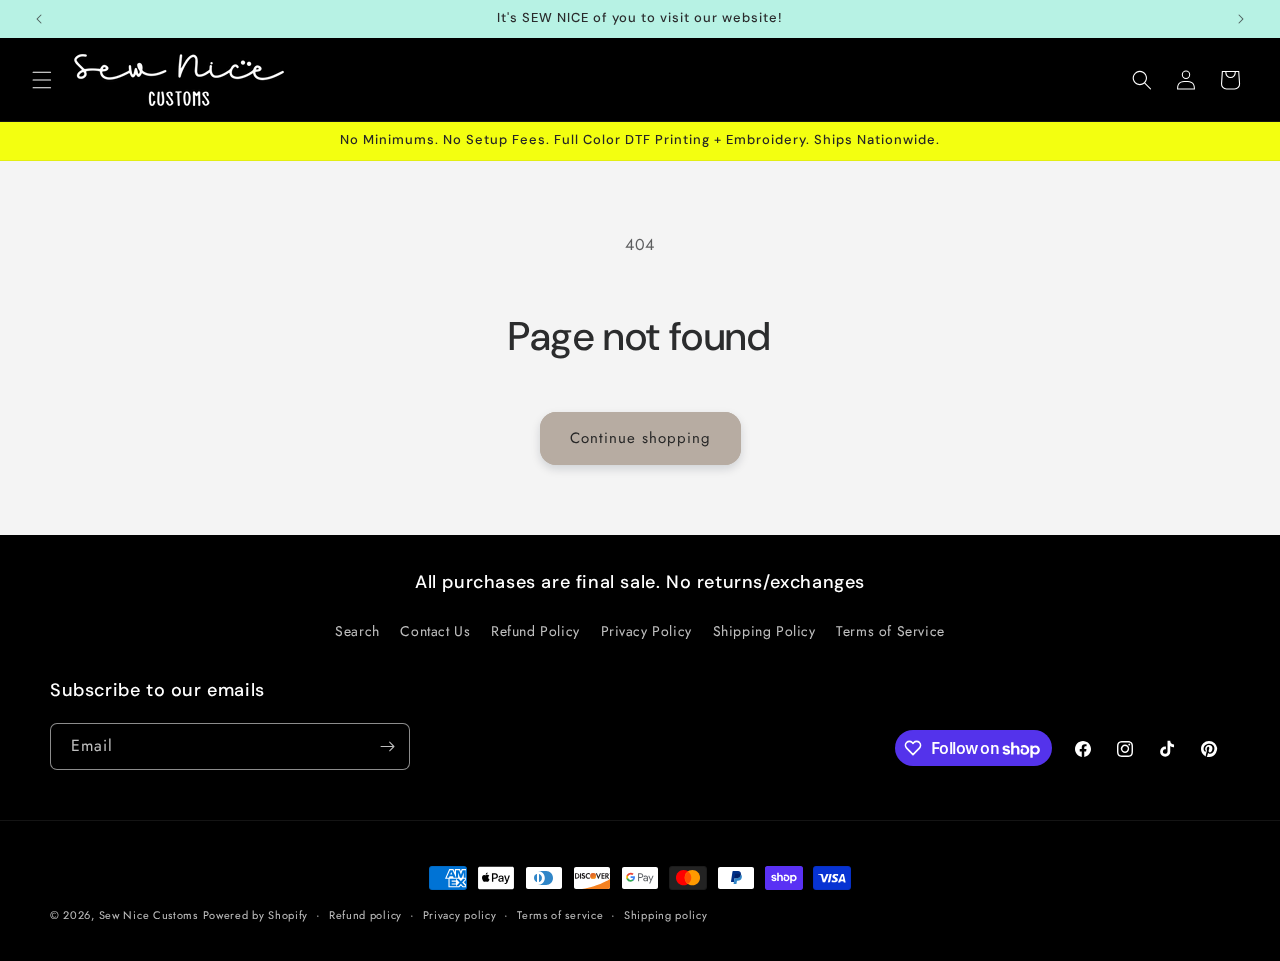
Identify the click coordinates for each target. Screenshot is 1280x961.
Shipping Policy (764, 631)
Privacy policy (460, 915)
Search (357, 631)
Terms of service (560, 915)
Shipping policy (666, 915)
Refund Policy (535, 631)
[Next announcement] (1241, 19)
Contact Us (435, 631)
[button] (42, 80)
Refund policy (365, 915)
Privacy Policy (646, 631)
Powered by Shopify (256, 915)
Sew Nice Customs (148, 915)
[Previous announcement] (39, 19)
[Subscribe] (387, 746)
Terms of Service (890, 631)
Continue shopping (640, 438)
